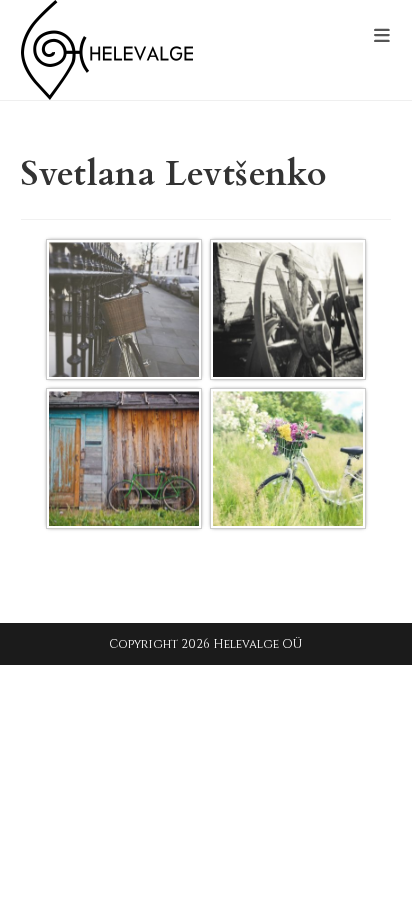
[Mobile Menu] (382, 36)
